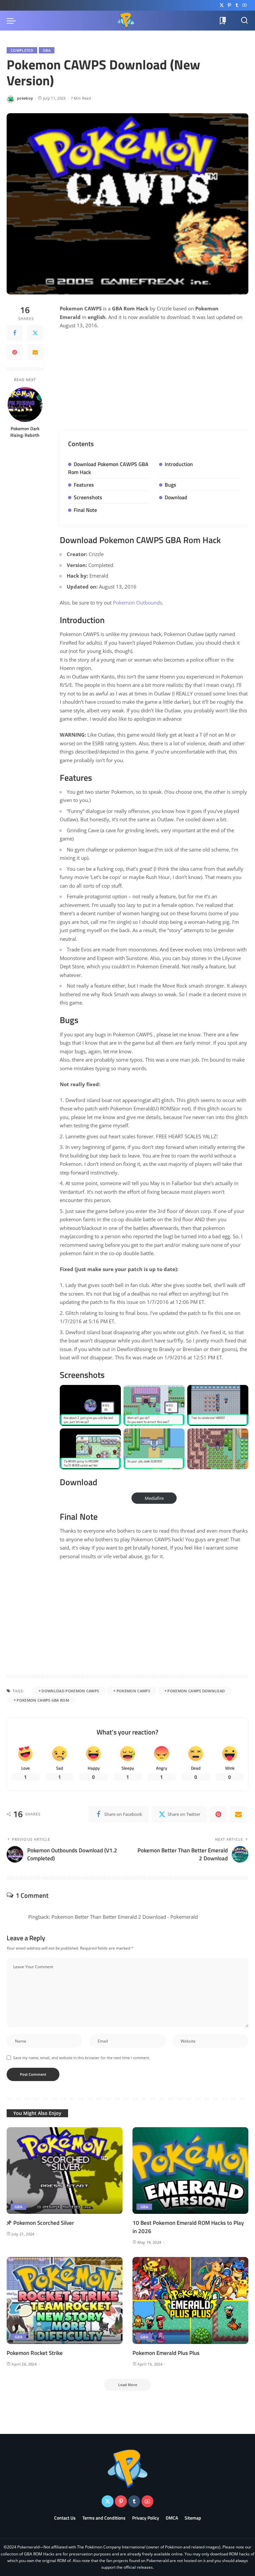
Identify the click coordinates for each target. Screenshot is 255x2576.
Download (176, 497)
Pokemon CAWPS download (196, 1691)
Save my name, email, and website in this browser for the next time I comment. (82, 2058)
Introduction (179, 464)
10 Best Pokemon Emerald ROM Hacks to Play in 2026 (188, 2227)
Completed (22, 50)
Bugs (170, 485)
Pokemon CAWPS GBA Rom (43, 1700)
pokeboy (25, 98)
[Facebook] (15, 333)
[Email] (35, 352)
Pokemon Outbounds (137, 603)
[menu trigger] (13, 21)
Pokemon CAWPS (133, 1691)
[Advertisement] (154, 384)
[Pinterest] (229, 5)
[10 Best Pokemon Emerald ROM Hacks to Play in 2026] (190, 2171)
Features (84, 485)
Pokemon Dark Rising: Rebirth (25, 432)
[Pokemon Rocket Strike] (65, 2300)
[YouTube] (245, 5)
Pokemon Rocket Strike (35, 2353)
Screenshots (88, 497)
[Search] (244, 21)
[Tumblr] (237, 5)
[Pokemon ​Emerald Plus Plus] (190, 2300)
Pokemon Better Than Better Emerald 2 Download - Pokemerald (125, 1917)
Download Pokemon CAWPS (70, 1691)
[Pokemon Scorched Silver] (65, 2171)
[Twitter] (222, 5)
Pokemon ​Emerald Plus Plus (166, 2353)
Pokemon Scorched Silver (44, 2223)
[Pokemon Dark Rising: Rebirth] (25, 404)
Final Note (85, 510)
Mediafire (154, 1498)
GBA (47, 50)
